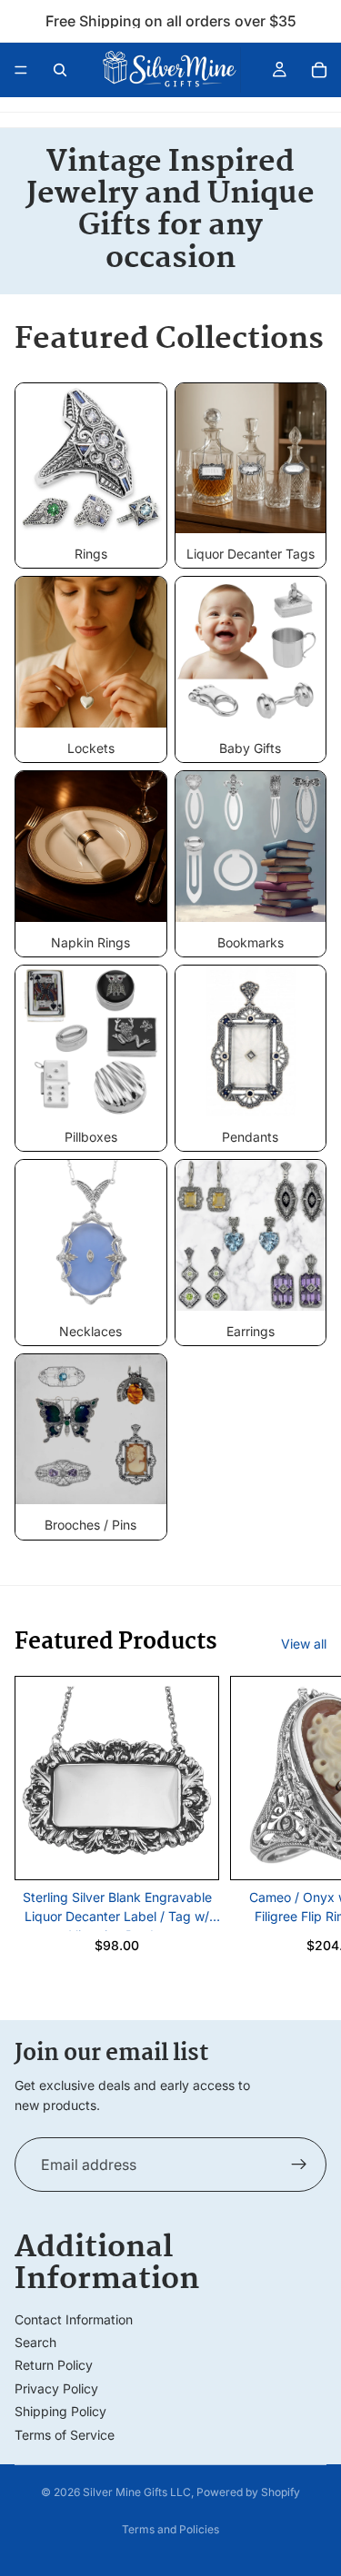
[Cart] (319, 70)
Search (35, 2342)
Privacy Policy (56, 2388)
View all (304, 1644)
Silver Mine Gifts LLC (137, 2492)
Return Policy (54, 2365)
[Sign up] (299, 2165)
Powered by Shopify (248, 2492)
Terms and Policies (170, 2529)
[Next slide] (306, 1833)
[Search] (60, 70)
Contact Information (74, 2319)
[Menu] (21, 70)
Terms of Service (65, 2435)
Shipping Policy (60, 2411)
